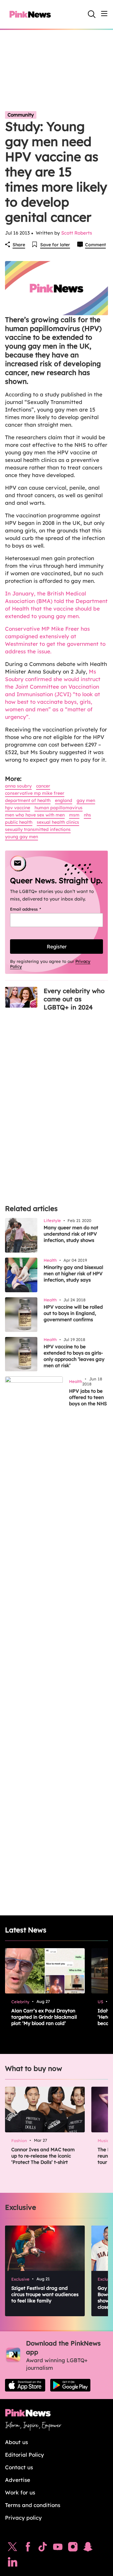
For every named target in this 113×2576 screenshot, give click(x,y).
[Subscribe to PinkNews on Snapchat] (88, 2548)
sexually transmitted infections (38, 829)
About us (16, 2442)
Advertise (18, 2480)
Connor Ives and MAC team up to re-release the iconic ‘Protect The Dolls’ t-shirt (43, 2156)
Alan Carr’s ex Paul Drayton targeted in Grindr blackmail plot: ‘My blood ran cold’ (44, 2017)
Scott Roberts (77, 233)
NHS (87, 815)
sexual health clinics (58, 822)
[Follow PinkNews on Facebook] (28, 2548)
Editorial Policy (24, 2455)
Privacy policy (23, 2518)
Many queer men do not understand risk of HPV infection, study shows (71, 1234)
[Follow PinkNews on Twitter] (13, 2548)
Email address (33, 909)
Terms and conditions (33, 2505)
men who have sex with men (35, 815)
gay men (86, 800)
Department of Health (28, 800)
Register (57, 947)
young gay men (22, 837)
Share (19, 245)
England (64, 800)
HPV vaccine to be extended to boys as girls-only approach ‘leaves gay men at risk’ (74, 1356)
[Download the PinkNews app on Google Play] (70, 2385)
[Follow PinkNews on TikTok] (43, 2548)
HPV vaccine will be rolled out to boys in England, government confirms (73, 1313)
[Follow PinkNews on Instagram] (73, 2548)
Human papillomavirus (59, 808)
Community (21, 115)
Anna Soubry (18, 786)
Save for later (55, 245)
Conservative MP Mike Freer (35, 793)
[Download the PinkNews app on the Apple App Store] (25, 2385)
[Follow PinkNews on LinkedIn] (13, 2563)
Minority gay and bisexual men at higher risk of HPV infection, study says (73, 1274)
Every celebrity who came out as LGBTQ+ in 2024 (74, 999)
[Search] (92, 14)
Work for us (20, 2492)
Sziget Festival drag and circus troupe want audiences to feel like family (45, 2294)
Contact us (19, 2467)
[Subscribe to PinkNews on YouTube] (58, 2548)
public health (19, 822)
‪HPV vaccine (18, 808)
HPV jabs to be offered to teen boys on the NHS (88, 1397)
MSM (74, 815)
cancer (43, 786)
